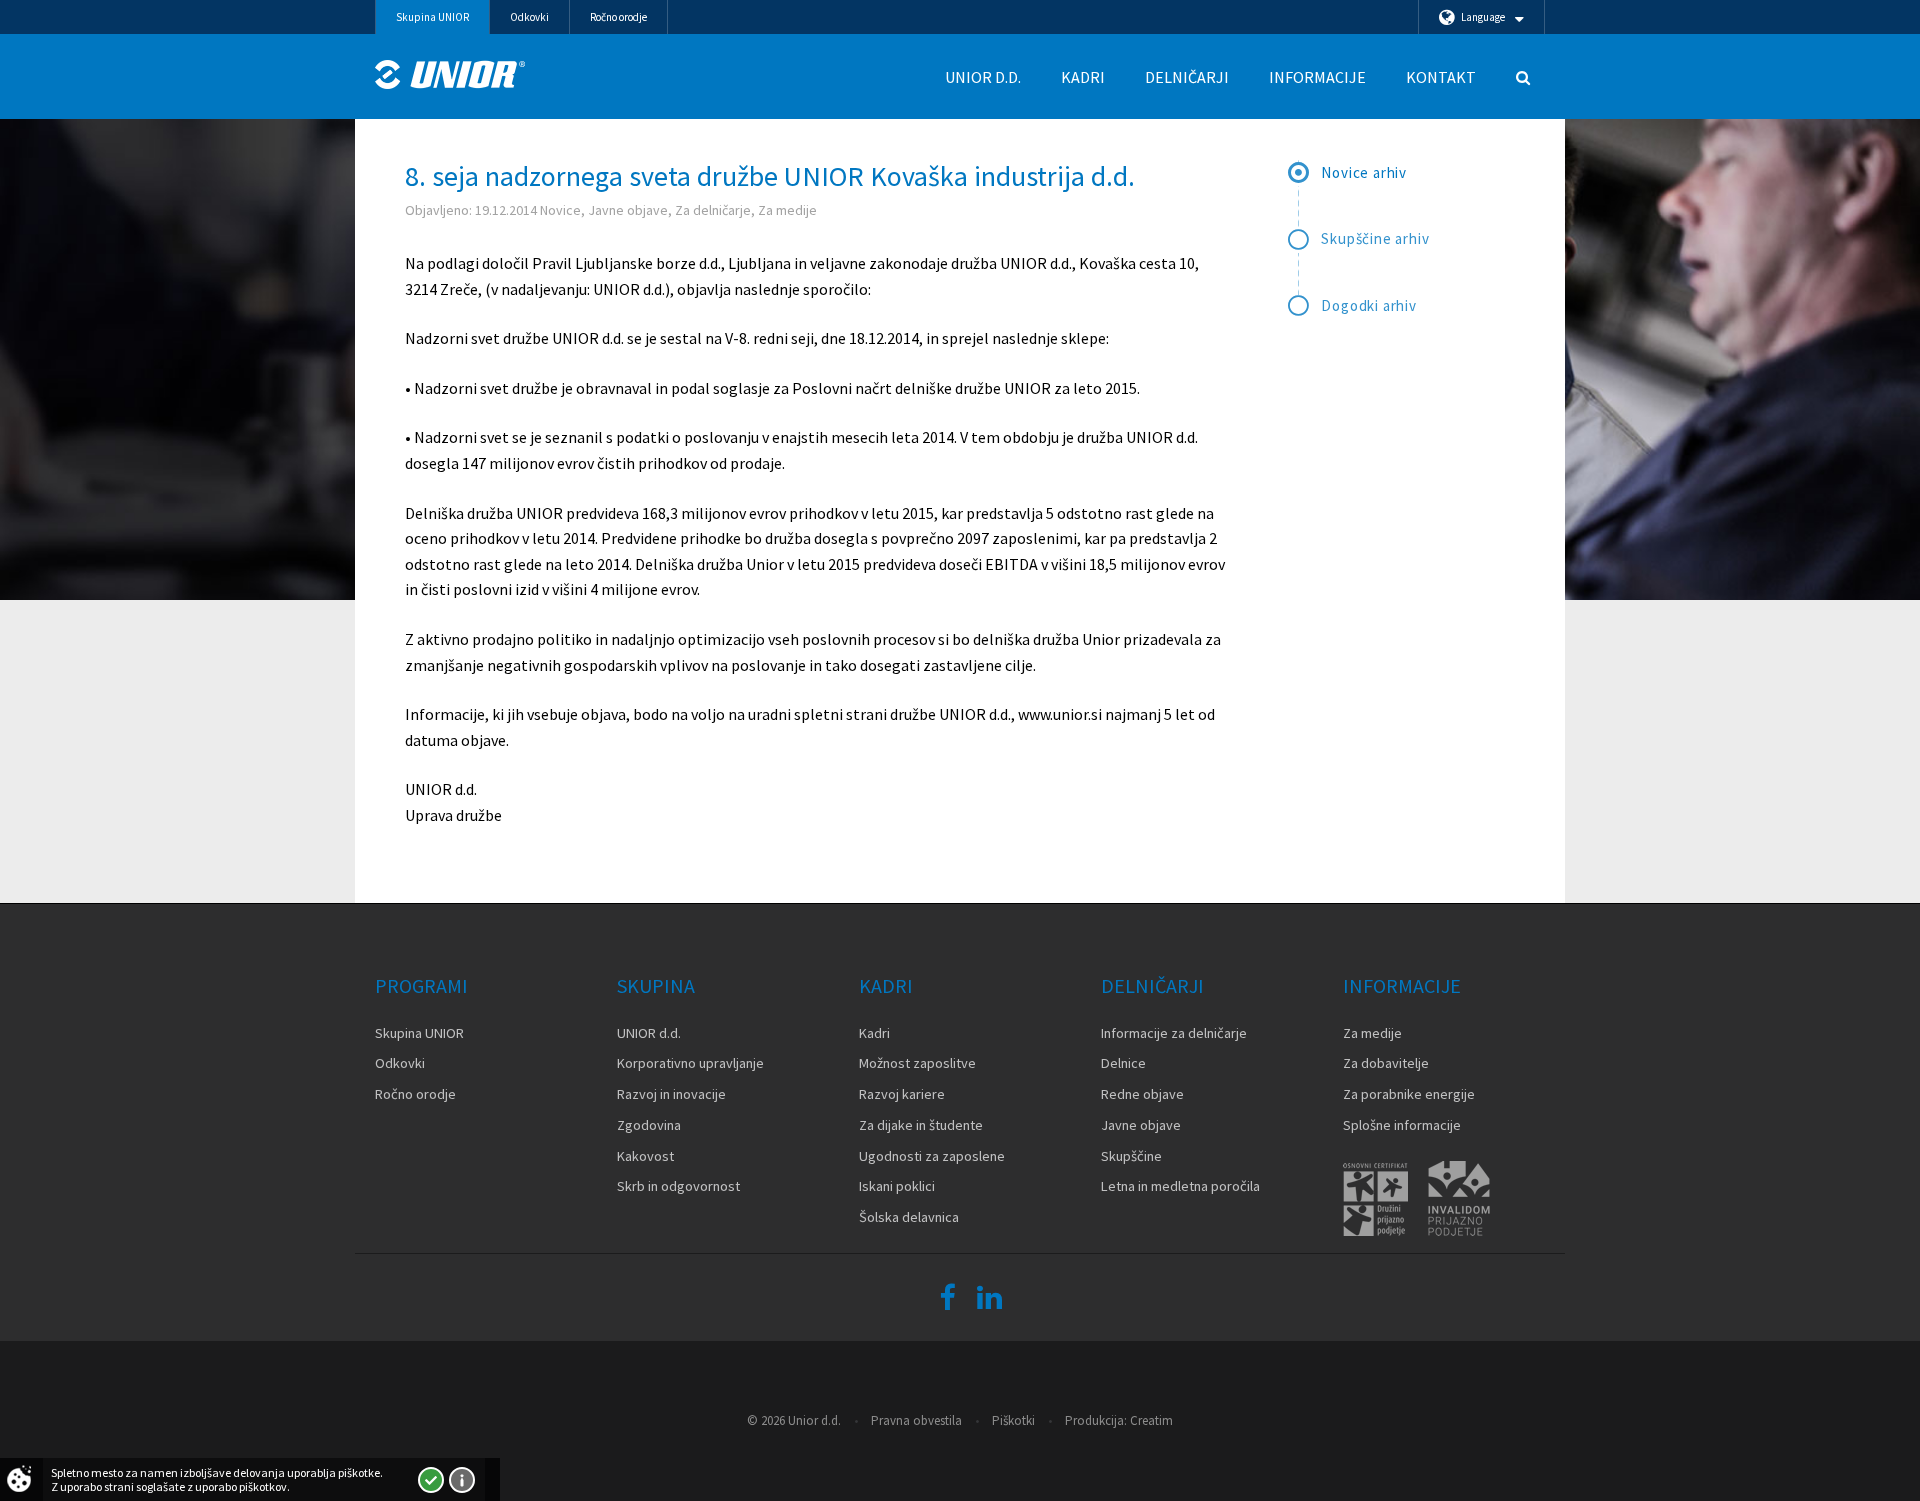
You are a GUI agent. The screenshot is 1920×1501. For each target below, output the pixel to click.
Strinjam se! (431, 1480)
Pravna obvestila (916, 1420)
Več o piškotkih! (462, 1480)
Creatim (1151, 1420)
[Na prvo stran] (450, 74)
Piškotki (1013, 1420)
